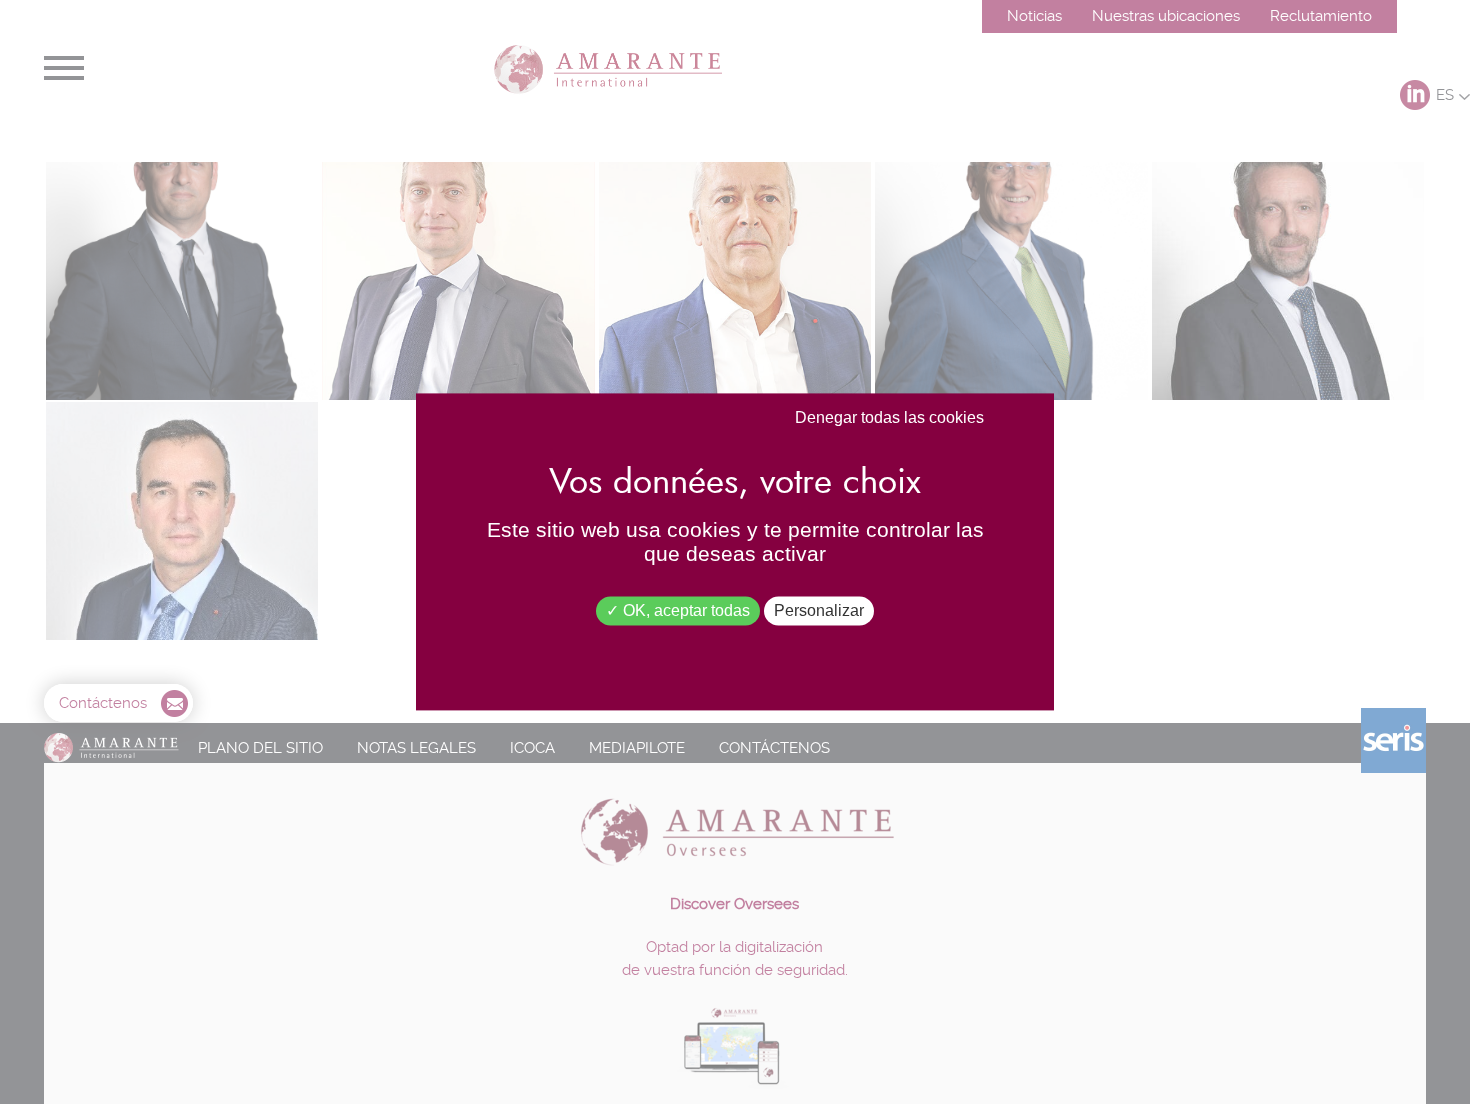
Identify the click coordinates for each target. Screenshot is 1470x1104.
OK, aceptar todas (684, 610)
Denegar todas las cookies (889, 417)
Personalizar (819, 610)
